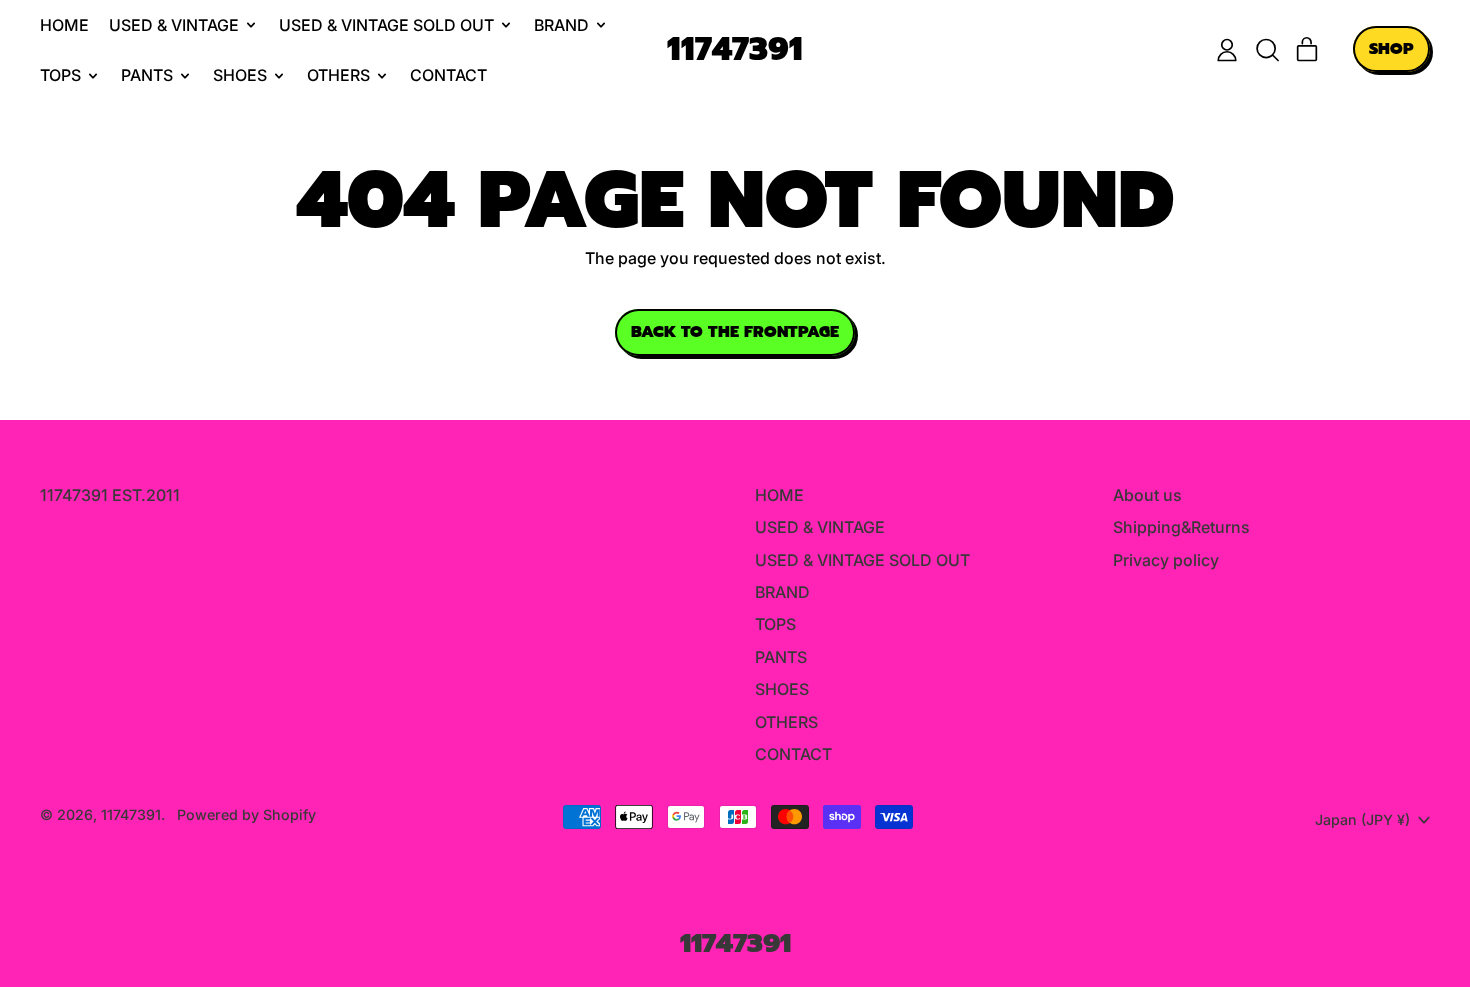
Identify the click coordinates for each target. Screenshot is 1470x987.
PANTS (781, 657)
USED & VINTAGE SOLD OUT (862, 560)
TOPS (775, 624)
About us (1147, 495)
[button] (1267, 50)
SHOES (782, 689)
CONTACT (448, 75)
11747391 (735, 50)
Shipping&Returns (1181, 527)
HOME (64, 25)
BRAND (782, 592)
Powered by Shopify (246, 814)
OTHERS (786, 722)
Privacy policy (1166, 560)
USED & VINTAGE (820, 527)
